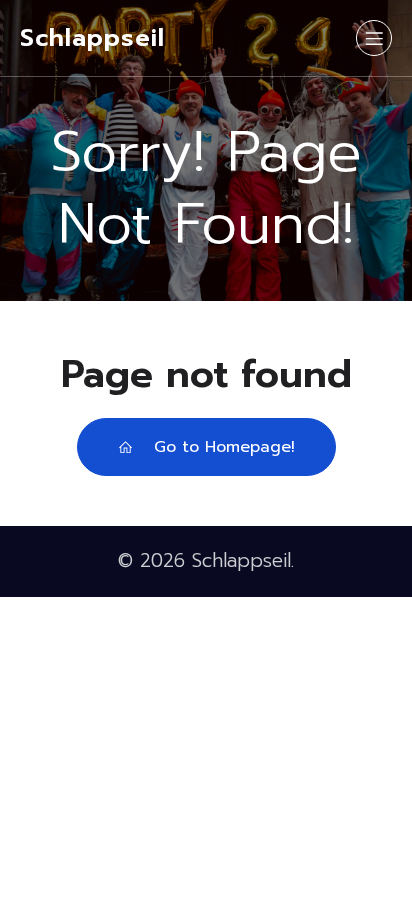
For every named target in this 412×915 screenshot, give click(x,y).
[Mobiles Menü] (374, 38)
